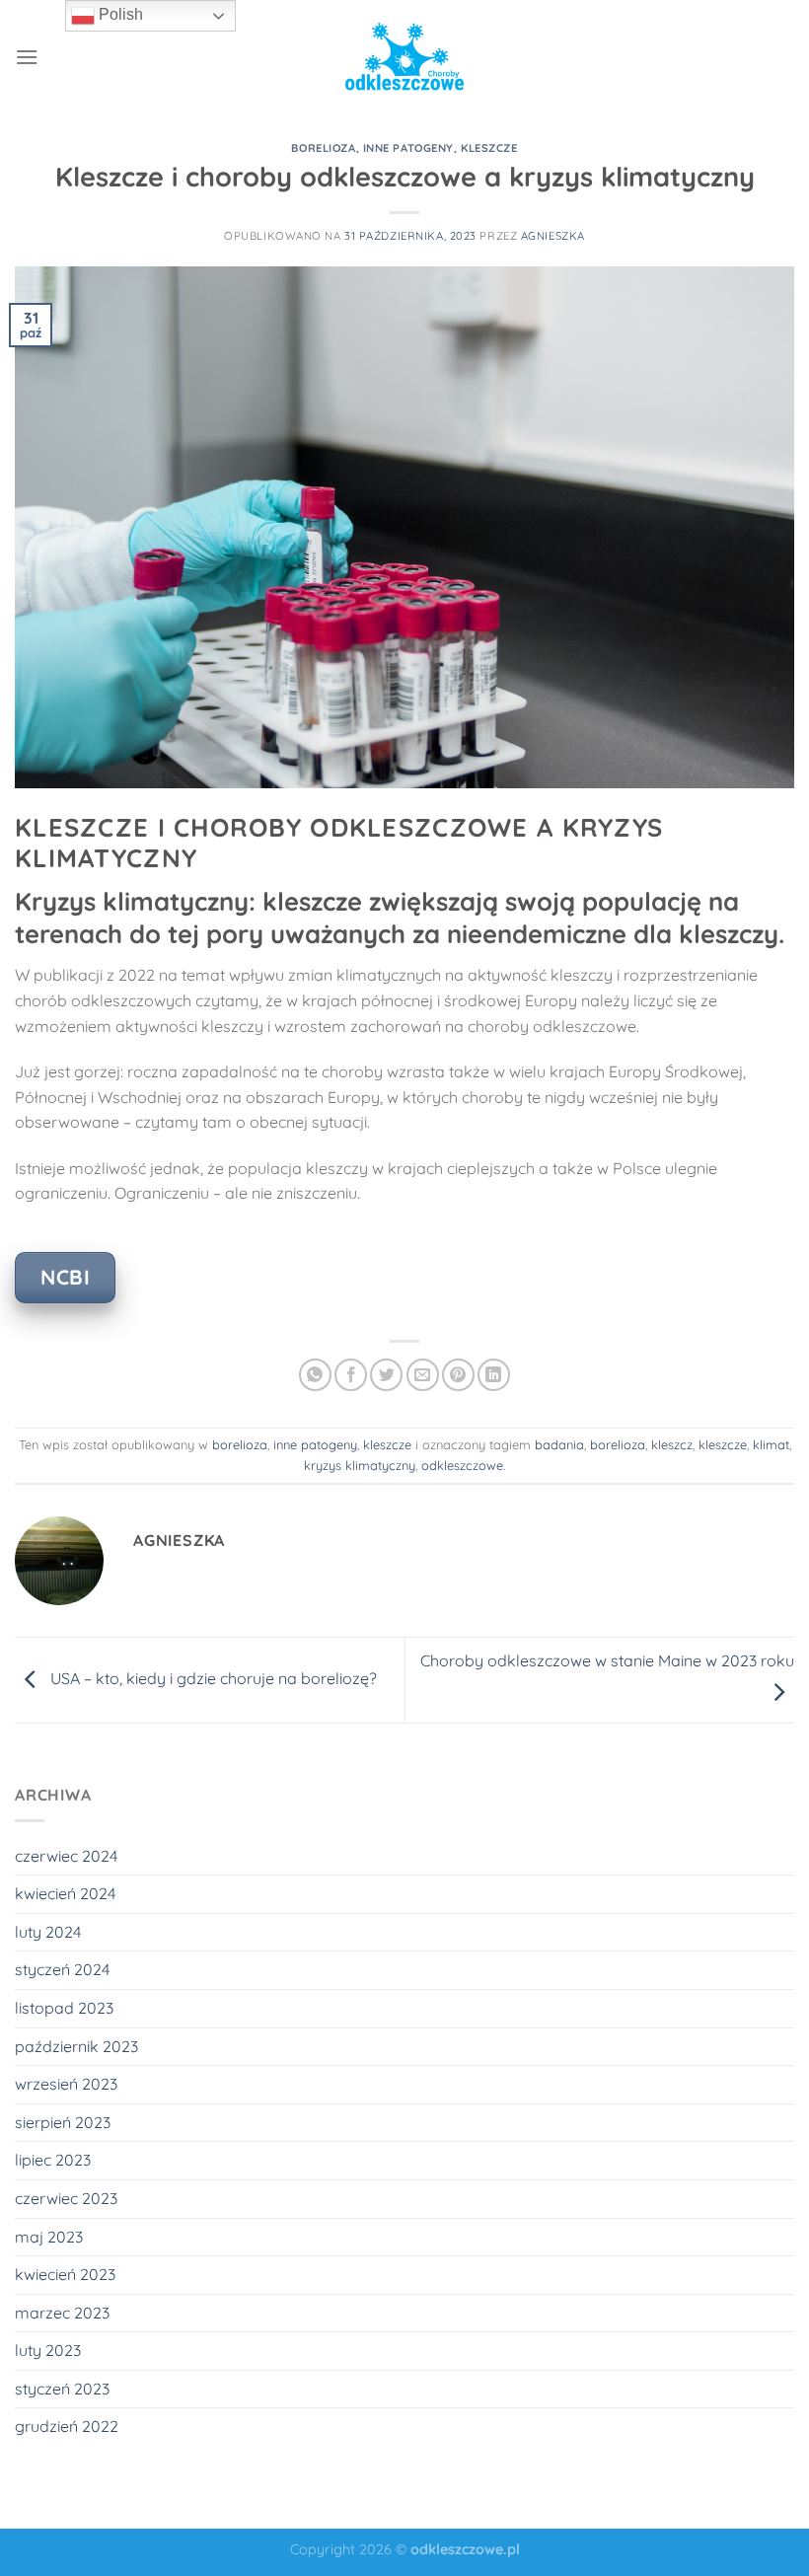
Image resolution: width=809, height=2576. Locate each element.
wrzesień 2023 (66, 2084)
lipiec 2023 (53, 2160)
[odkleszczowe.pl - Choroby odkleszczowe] (404, 57)
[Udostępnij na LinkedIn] (494, 1375)
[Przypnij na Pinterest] (458, 1375)
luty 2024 (48, 1932)
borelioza (323, 148)
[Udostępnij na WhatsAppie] (315, 1375)
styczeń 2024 (62, 1969)
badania (559, 1444)
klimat (771, 1444)
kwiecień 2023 (65, 2274)
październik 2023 (76, 2046)
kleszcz (672, 1444)
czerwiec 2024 (66, 1856)
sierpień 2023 (63, 2122)
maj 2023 (49, 2237)
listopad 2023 (64, 2008)
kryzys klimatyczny (360, 1465)
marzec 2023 (62, 2313)
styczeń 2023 (62, 2389)
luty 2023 (48, 2350)
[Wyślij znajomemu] (423, 1375)
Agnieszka (553, 236)
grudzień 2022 (67, 2426)
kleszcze (489, 148)
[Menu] (27, 57)
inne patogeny (408, 148)
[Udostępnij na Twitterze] (386, 1375)
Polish (119, 14)
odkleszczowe (462, 1465)
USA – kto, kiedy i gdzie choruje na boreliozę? (212, 1678)
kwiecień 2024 (65, 1893)
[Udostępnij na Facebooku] (351, 1375)
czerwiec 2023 (66, 2198)
